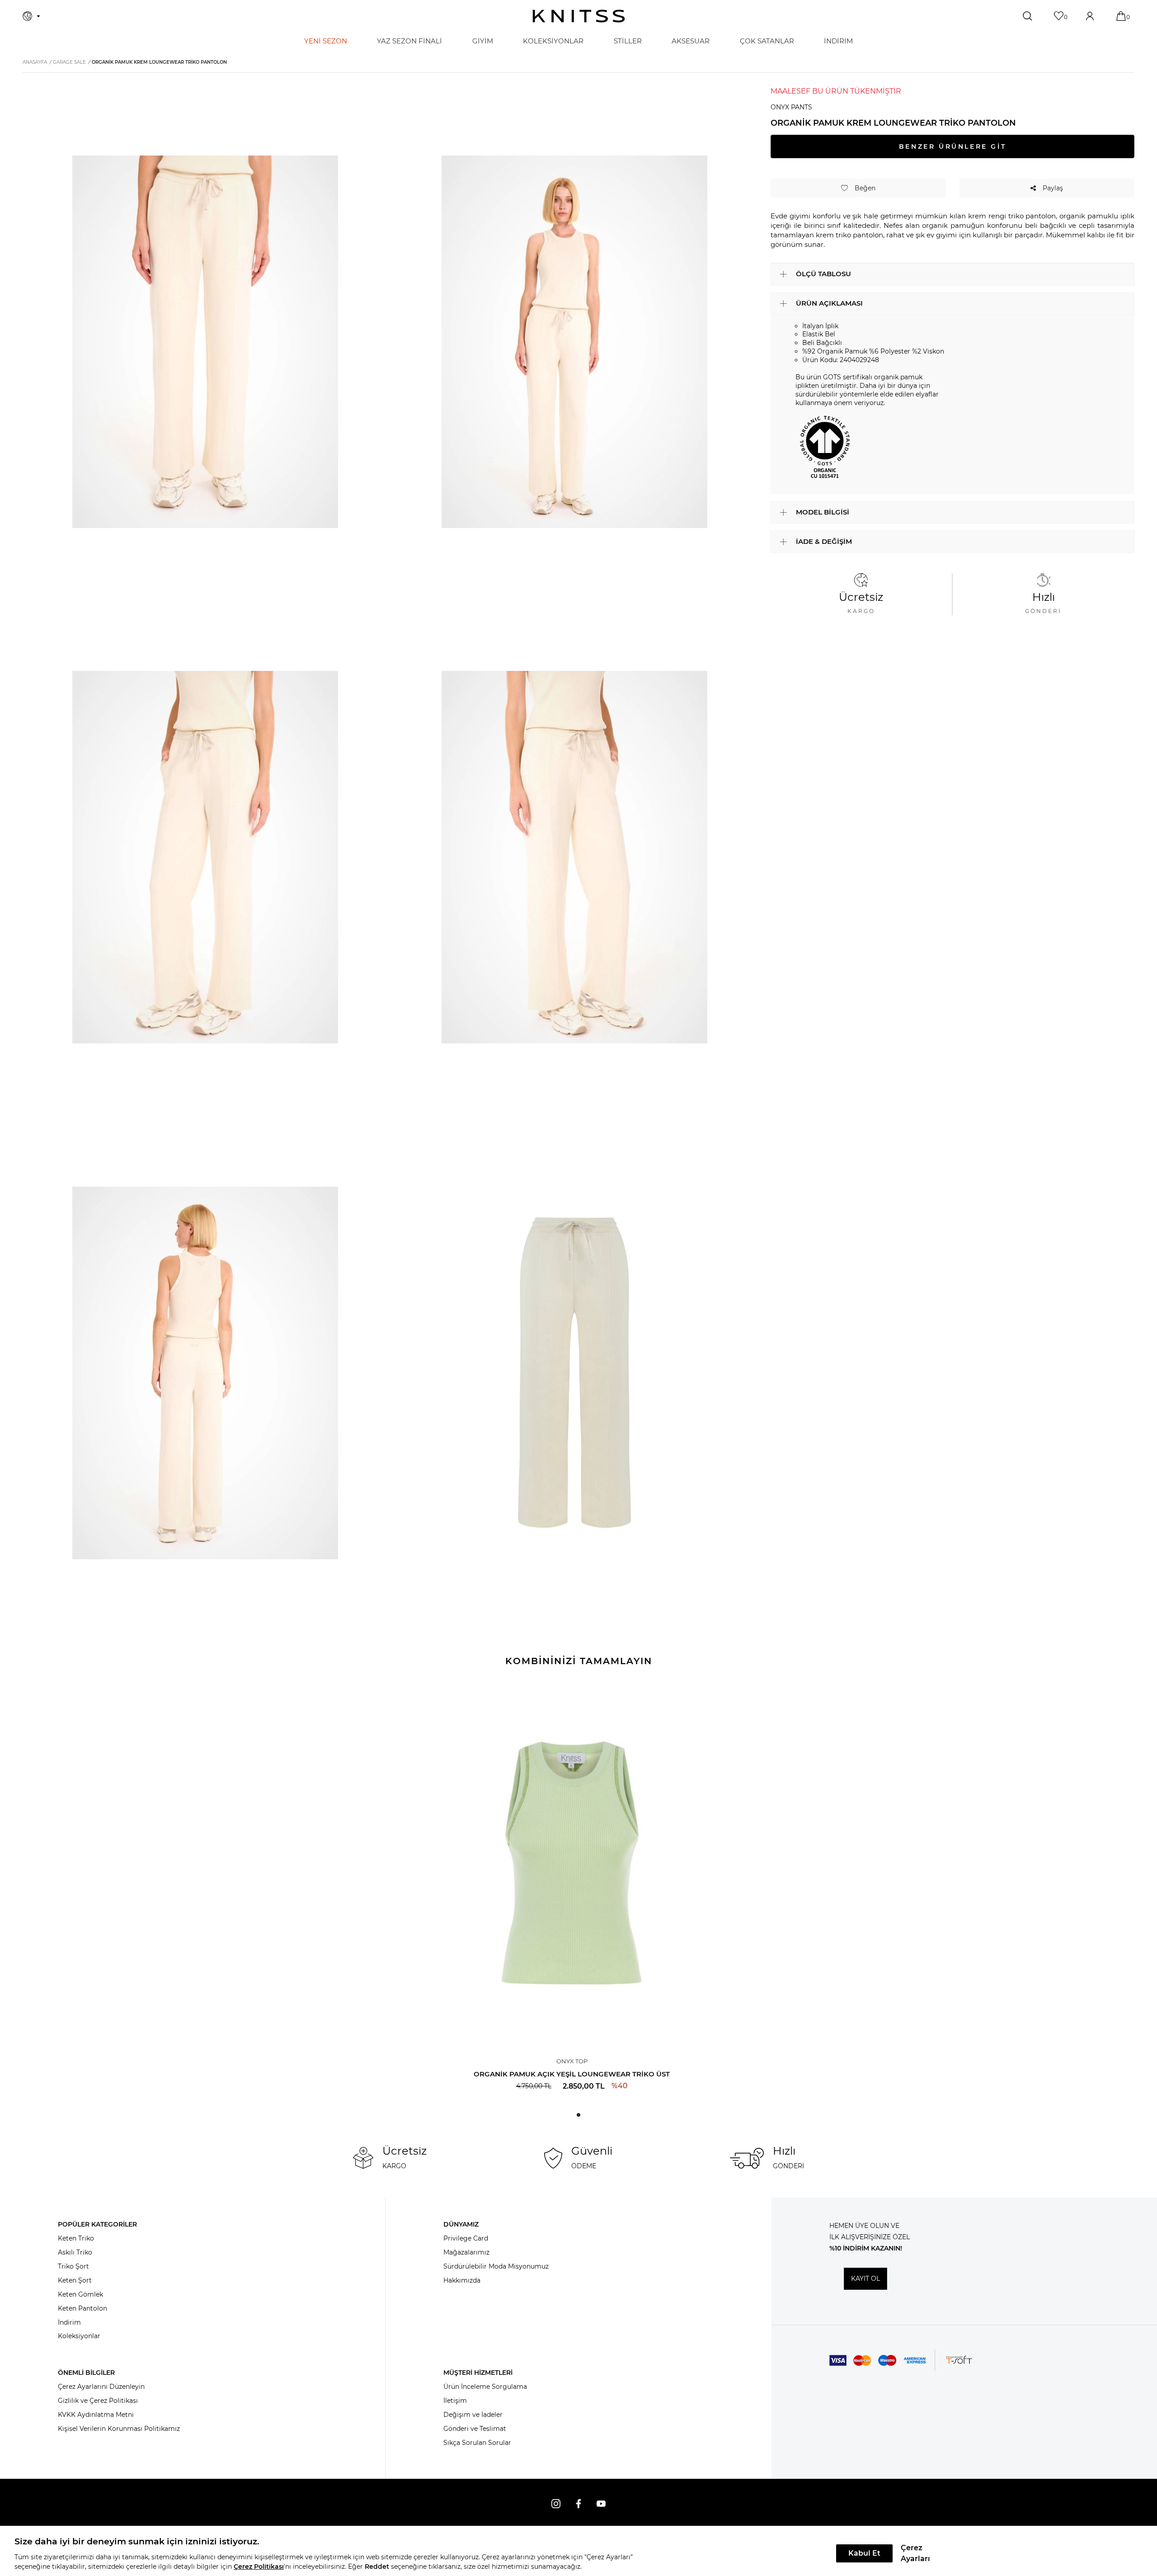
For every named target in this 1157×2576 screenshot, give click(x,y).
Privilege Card (466, 2238)
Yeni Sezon (326, 41)
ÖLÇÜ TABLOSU (823, 274)
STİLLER (628, 41)
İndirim (69, 2322)
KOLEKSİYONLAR (553, 41)
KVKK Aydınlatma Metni (96, 2415)
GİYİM (483, 41)
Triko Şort (73, 2266)
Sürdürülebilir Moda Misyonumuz (496, 2266)
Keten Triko (76, 2238)
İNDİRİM (838, 41)
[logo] (579, 16)
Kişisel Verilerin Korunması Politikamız (119, 2429)
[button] (578, 2115)
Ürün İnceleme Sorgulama (485, 2387)
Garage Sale (69, 62)
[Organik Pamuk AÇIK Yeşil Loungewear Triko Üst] (572, 1863)
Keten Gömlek (80, 2294)
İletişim (455, 2401)
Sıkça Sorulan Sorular (477, 2443)
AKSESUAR (691, 41)
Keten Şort (75, 2280)
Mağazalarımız (466, 2252)
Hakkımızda (462, 2280)
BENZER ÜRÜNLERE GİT (952, 146)
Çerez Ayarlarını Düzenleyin (101, 2387)
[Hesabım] (1091, 16)
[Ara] (1028, 16)
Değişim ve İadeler (473, 2415)
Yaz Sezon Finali (409, 41)
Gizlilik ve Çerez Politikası (98, 2401)
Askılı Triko (75, 2252)
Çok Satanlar (767, 41)
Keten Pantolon (82, 2308)
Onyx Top (572, 2061)
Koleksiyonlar (79, 2336)
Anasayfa (35, 62)
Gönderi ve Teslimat (475, 2429)
